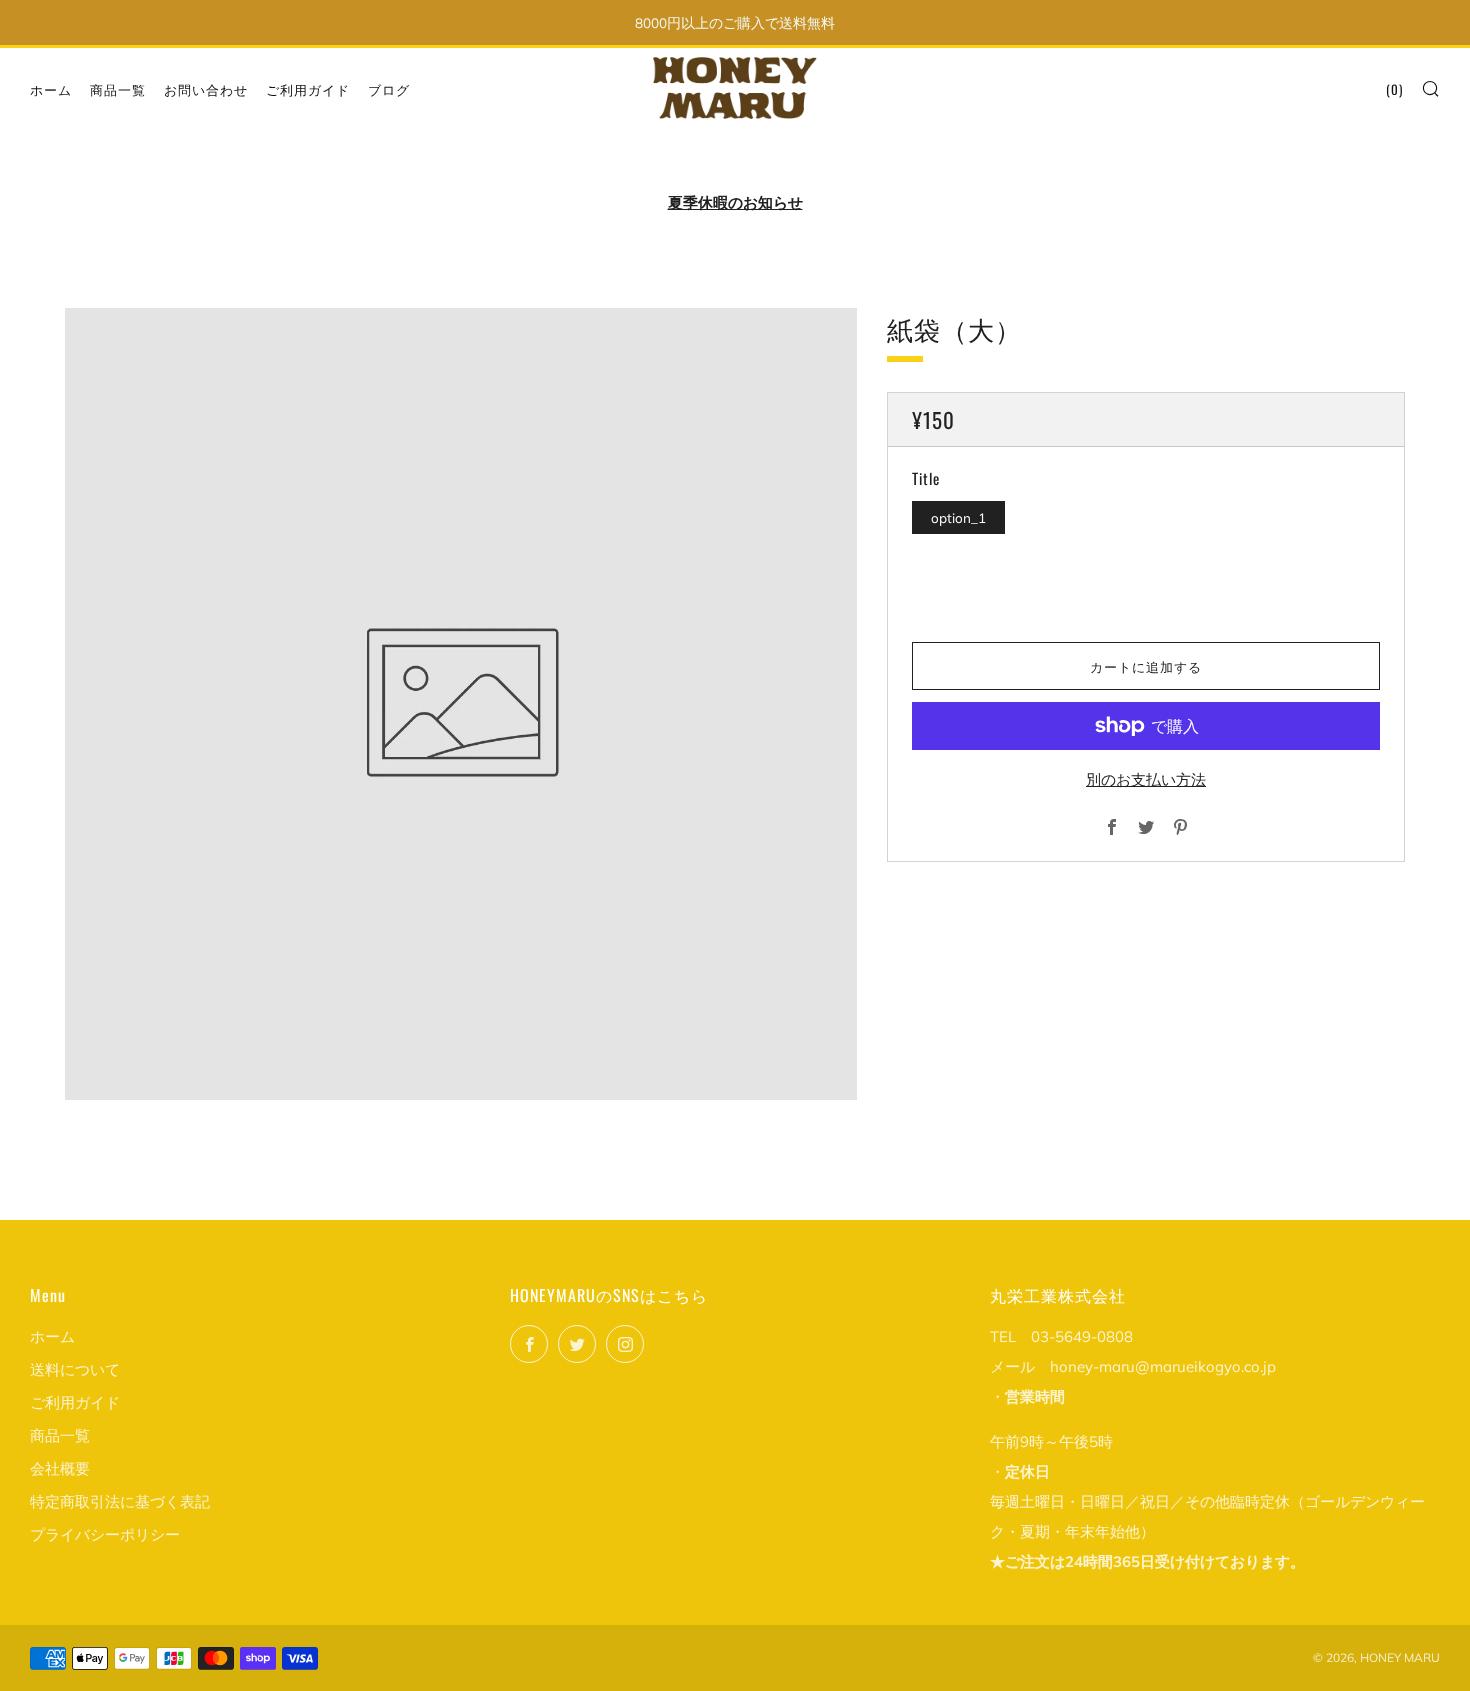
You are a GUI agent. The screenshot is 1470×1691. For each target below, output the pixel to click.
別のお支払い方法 (1146, 779)
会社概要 (60, 1468)
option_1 (958, 517)
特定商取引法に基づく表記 (120, 1501)
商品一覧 (118, 89)
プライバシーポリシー (105, 1534)
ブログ (389, 89)
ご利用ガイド (308, 89)
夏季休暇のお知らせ (735, 202)
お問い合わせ (206, 89)
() (1394, 89)
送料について (75, 1369)
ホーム (51, 89)
